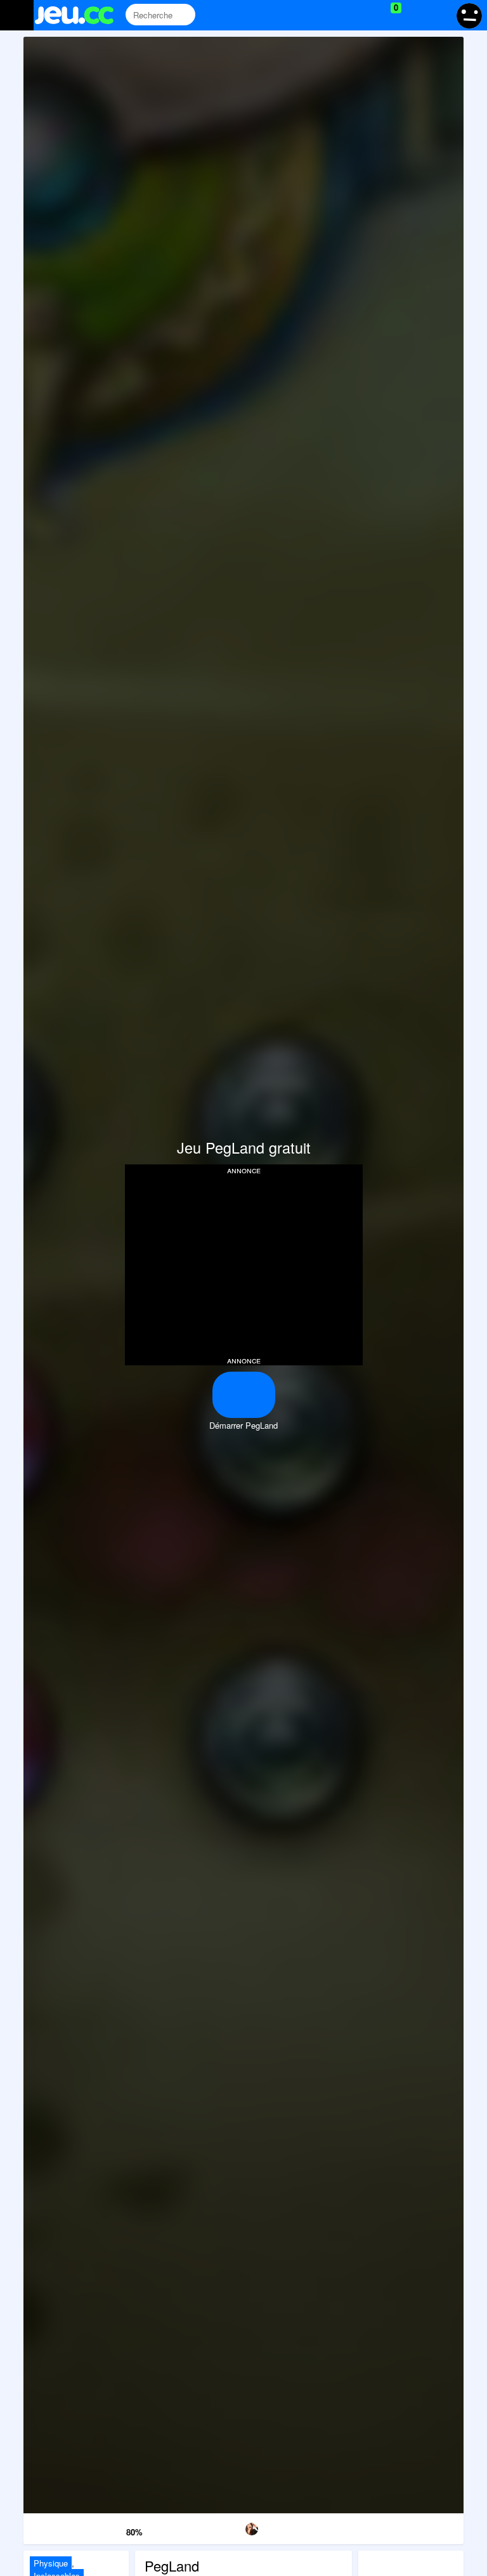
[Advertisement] (243, 1264)
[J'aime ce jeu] (115, 2529)
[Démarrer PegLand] (244, 1395)
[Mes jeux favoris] (364, 15)
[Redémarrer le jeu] (55, 2527)
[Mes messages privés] (414, 15)
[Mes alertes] (438, 15)
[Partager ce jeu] (307, 2527)
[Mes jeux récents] (338, 15)
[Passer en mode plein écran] (432, 2527)
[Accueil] (80, 15)
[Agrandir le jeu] (369, 2527)
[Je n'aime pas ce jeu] (97, 2529)
